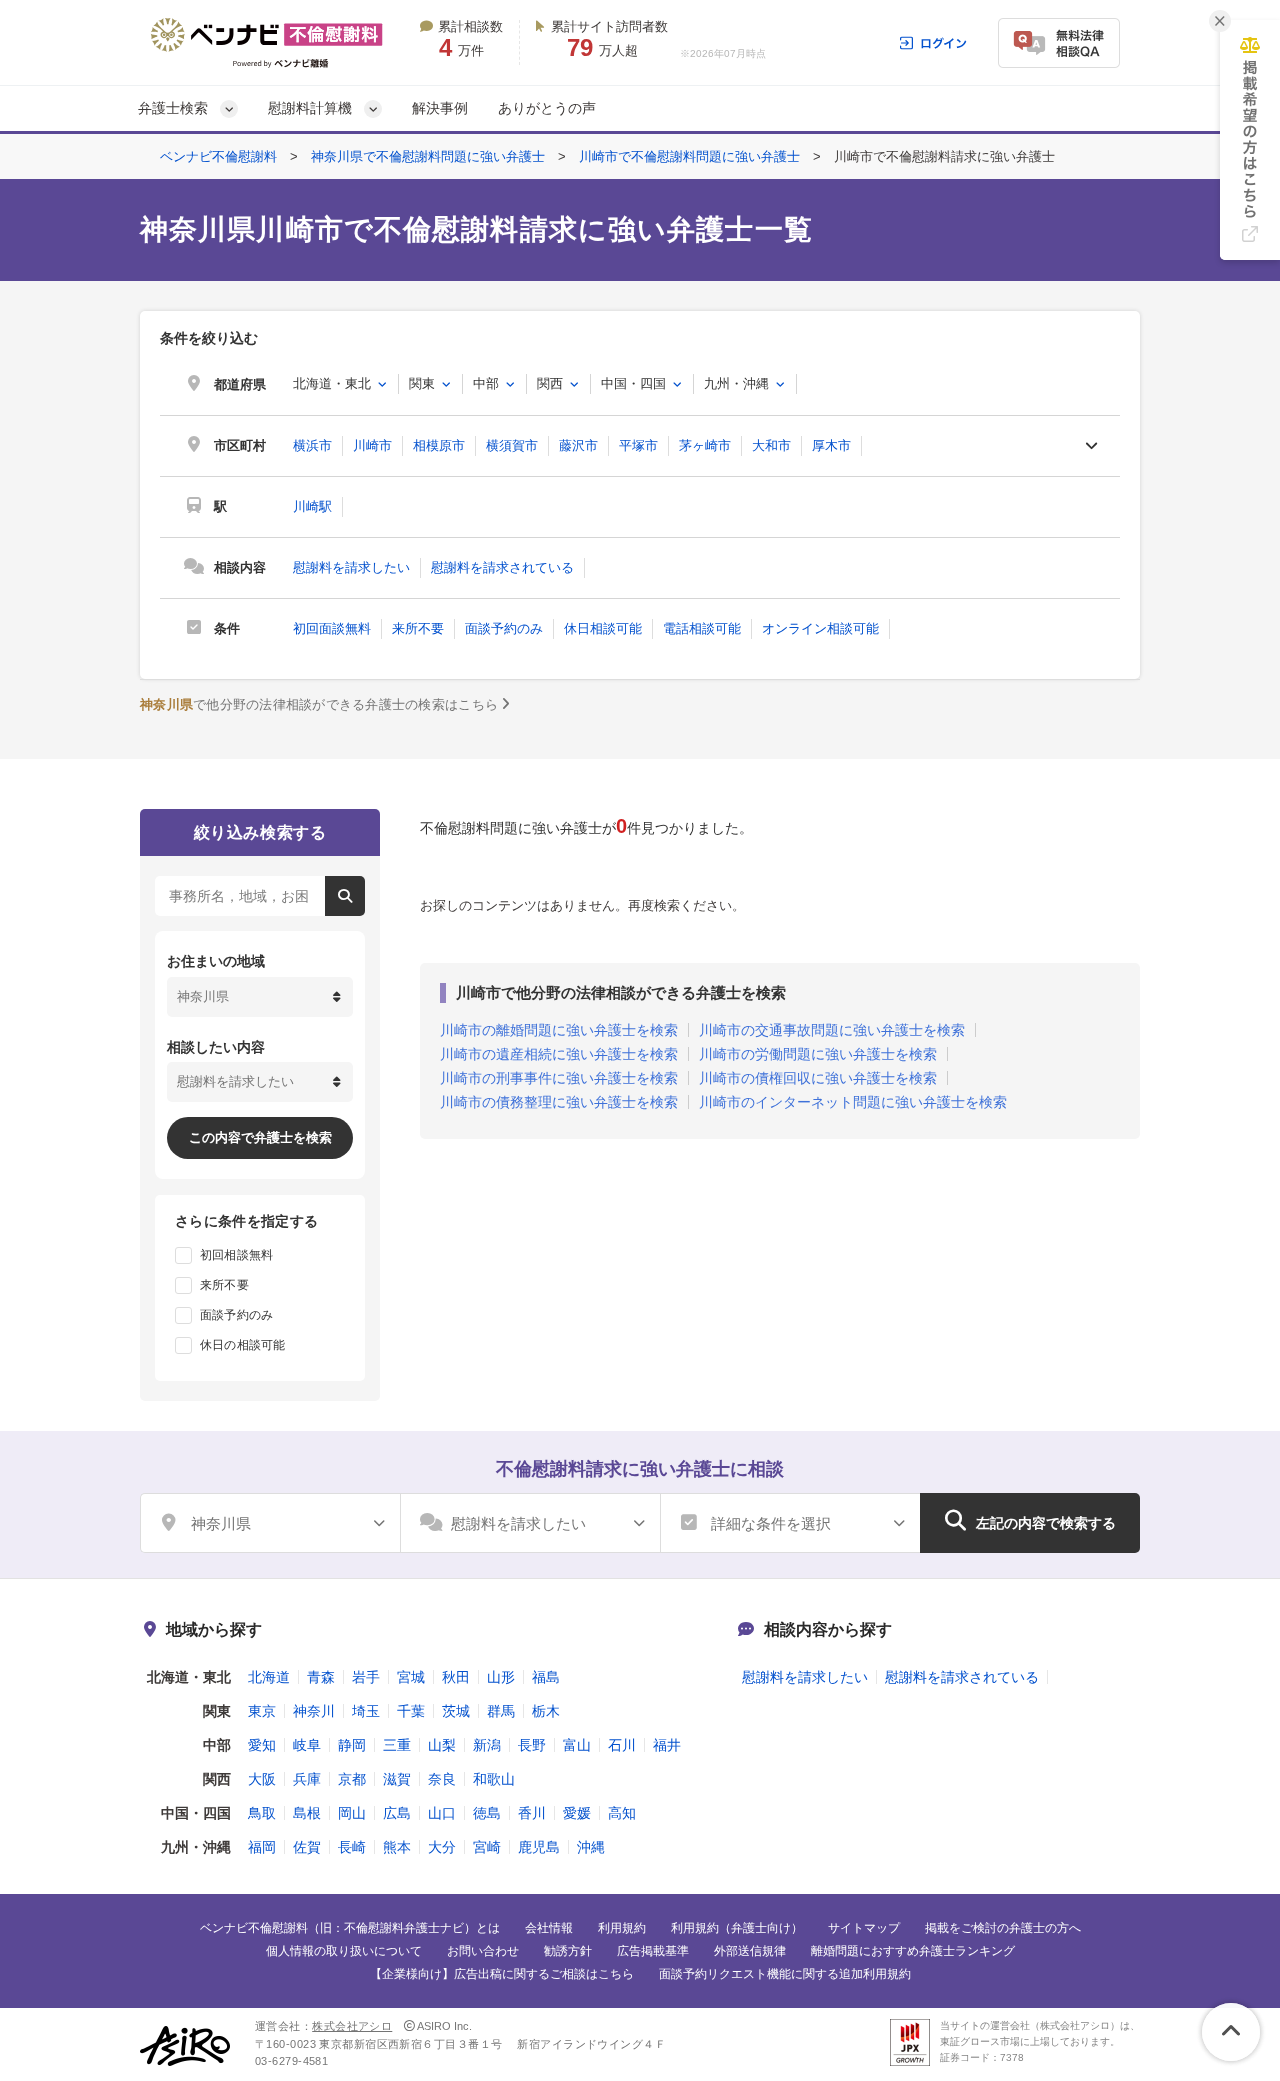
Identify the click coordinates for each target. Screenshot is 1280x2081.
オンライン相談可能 (820, 628)
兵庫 (307, 1779)
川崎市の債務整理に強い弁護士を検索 (559, 1102)
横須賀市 (512, 445)
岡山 (352, 1813)
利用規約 (622, 1928)
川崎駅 (312, 506)
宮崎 (487, 1847)
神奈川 (314, 1711)
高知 (622, 1813)
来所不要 (418, 628)
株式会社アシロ (352, 2026)
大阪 (262, 1779)
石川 (622, 1745)
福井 (667, 1745)
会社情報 (549, 1928)
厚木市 (831, 445)
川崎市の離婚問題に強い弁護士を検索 (559, 1030)
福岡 (262, 1847)
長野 (532, 1745)
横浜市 (312, 445)
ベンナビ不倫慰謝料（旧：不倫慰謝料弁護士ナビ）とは (350, 1928)
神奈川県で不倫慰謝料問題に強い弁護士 (428, 156)
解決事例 (440, 108)
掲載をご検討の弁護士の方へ (1003, 1928)
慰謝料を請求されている (502, 567)
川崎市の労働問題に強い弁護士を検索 (818, 1054)
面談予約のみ (504, 628)
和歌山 (494, 1779)
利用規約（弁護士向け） (737, 1928)
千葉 (411, 1711)
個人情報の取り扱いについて (344, 1951)
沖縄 (591, 1847)
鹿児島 (539, 1847)
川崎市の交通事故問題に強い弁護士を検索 (832, 1030)
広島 (397, 1813)
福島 (546, 1677)
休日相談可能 (603, 628)
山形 (501, 1677)
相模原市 (439, 445)
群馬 (501, 1711)
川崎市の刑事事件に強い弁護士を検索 (559, 1078)
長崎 (352, 1847)
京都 (352, 1779)
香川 (532, 1813)
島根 (307, 1813)
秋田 (456, 1677)
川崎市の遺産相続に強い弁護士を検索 (559, 1054)
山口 (442, 1813)
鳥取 (262, 1813)
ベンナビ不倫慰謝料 (218, 156)
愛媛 (577, 1813)
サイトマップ (864, 1928)
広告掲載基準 (653, 1951)
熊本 (397, 1847)
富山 (577, 1745)
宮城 (411, 1677)
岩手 (366, 1677)
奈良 (442, 1779)
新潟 (487, 1745)
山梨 (442, 1745)
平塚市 (638, 445)
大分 (442, 1847)
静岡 (352, 1745)
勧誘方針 (568, 1951)
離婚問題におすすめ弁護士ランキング (913, 1951)
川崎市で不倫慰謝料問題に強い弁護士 (689, 156)
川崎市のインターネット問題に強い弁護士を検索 (853, 1102)
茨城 (456, 1711)
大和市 (771, 445)
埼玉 (366, 1711)
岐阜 (307, 1745)
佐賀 (307, 1847)
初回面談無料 (332, 628)
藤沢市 (578, 445)
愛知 (262, 1745)
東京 (262, 1711)
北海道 (269, 1677)
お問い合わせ (483, 1951)
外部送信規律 (750, 1951)
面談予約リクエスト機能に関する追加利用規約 (785, 1974)
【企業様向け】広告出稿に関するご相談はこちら (502, 1974)
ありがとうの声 (547, 108)
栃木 (546, 1711)
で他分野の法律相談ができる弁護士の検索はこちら (319, 704)
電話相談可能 (702, 628)
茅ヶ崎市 (705, 445)
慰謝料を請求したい (351, 567)
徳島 (487, 1813)
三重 (397, 1745)
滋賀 (397, 1779)
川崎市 (372, 445)
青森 (321, 1677)
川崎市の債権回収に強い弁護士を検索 (818, 1078)
